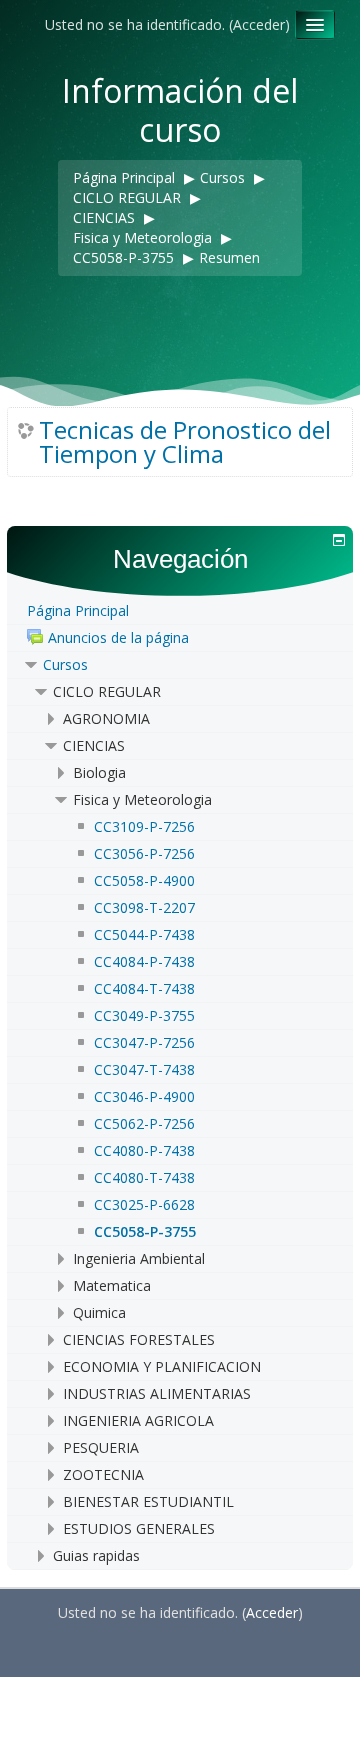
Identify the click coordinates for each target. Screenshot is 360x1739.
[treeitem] (180, 611)
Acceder (259, 24)
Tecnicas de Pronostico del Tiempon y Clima (185, 442)
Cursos (65, 664)
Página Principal (78, 610)
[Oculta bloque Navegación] (339, 540)
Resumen (229, 257)
